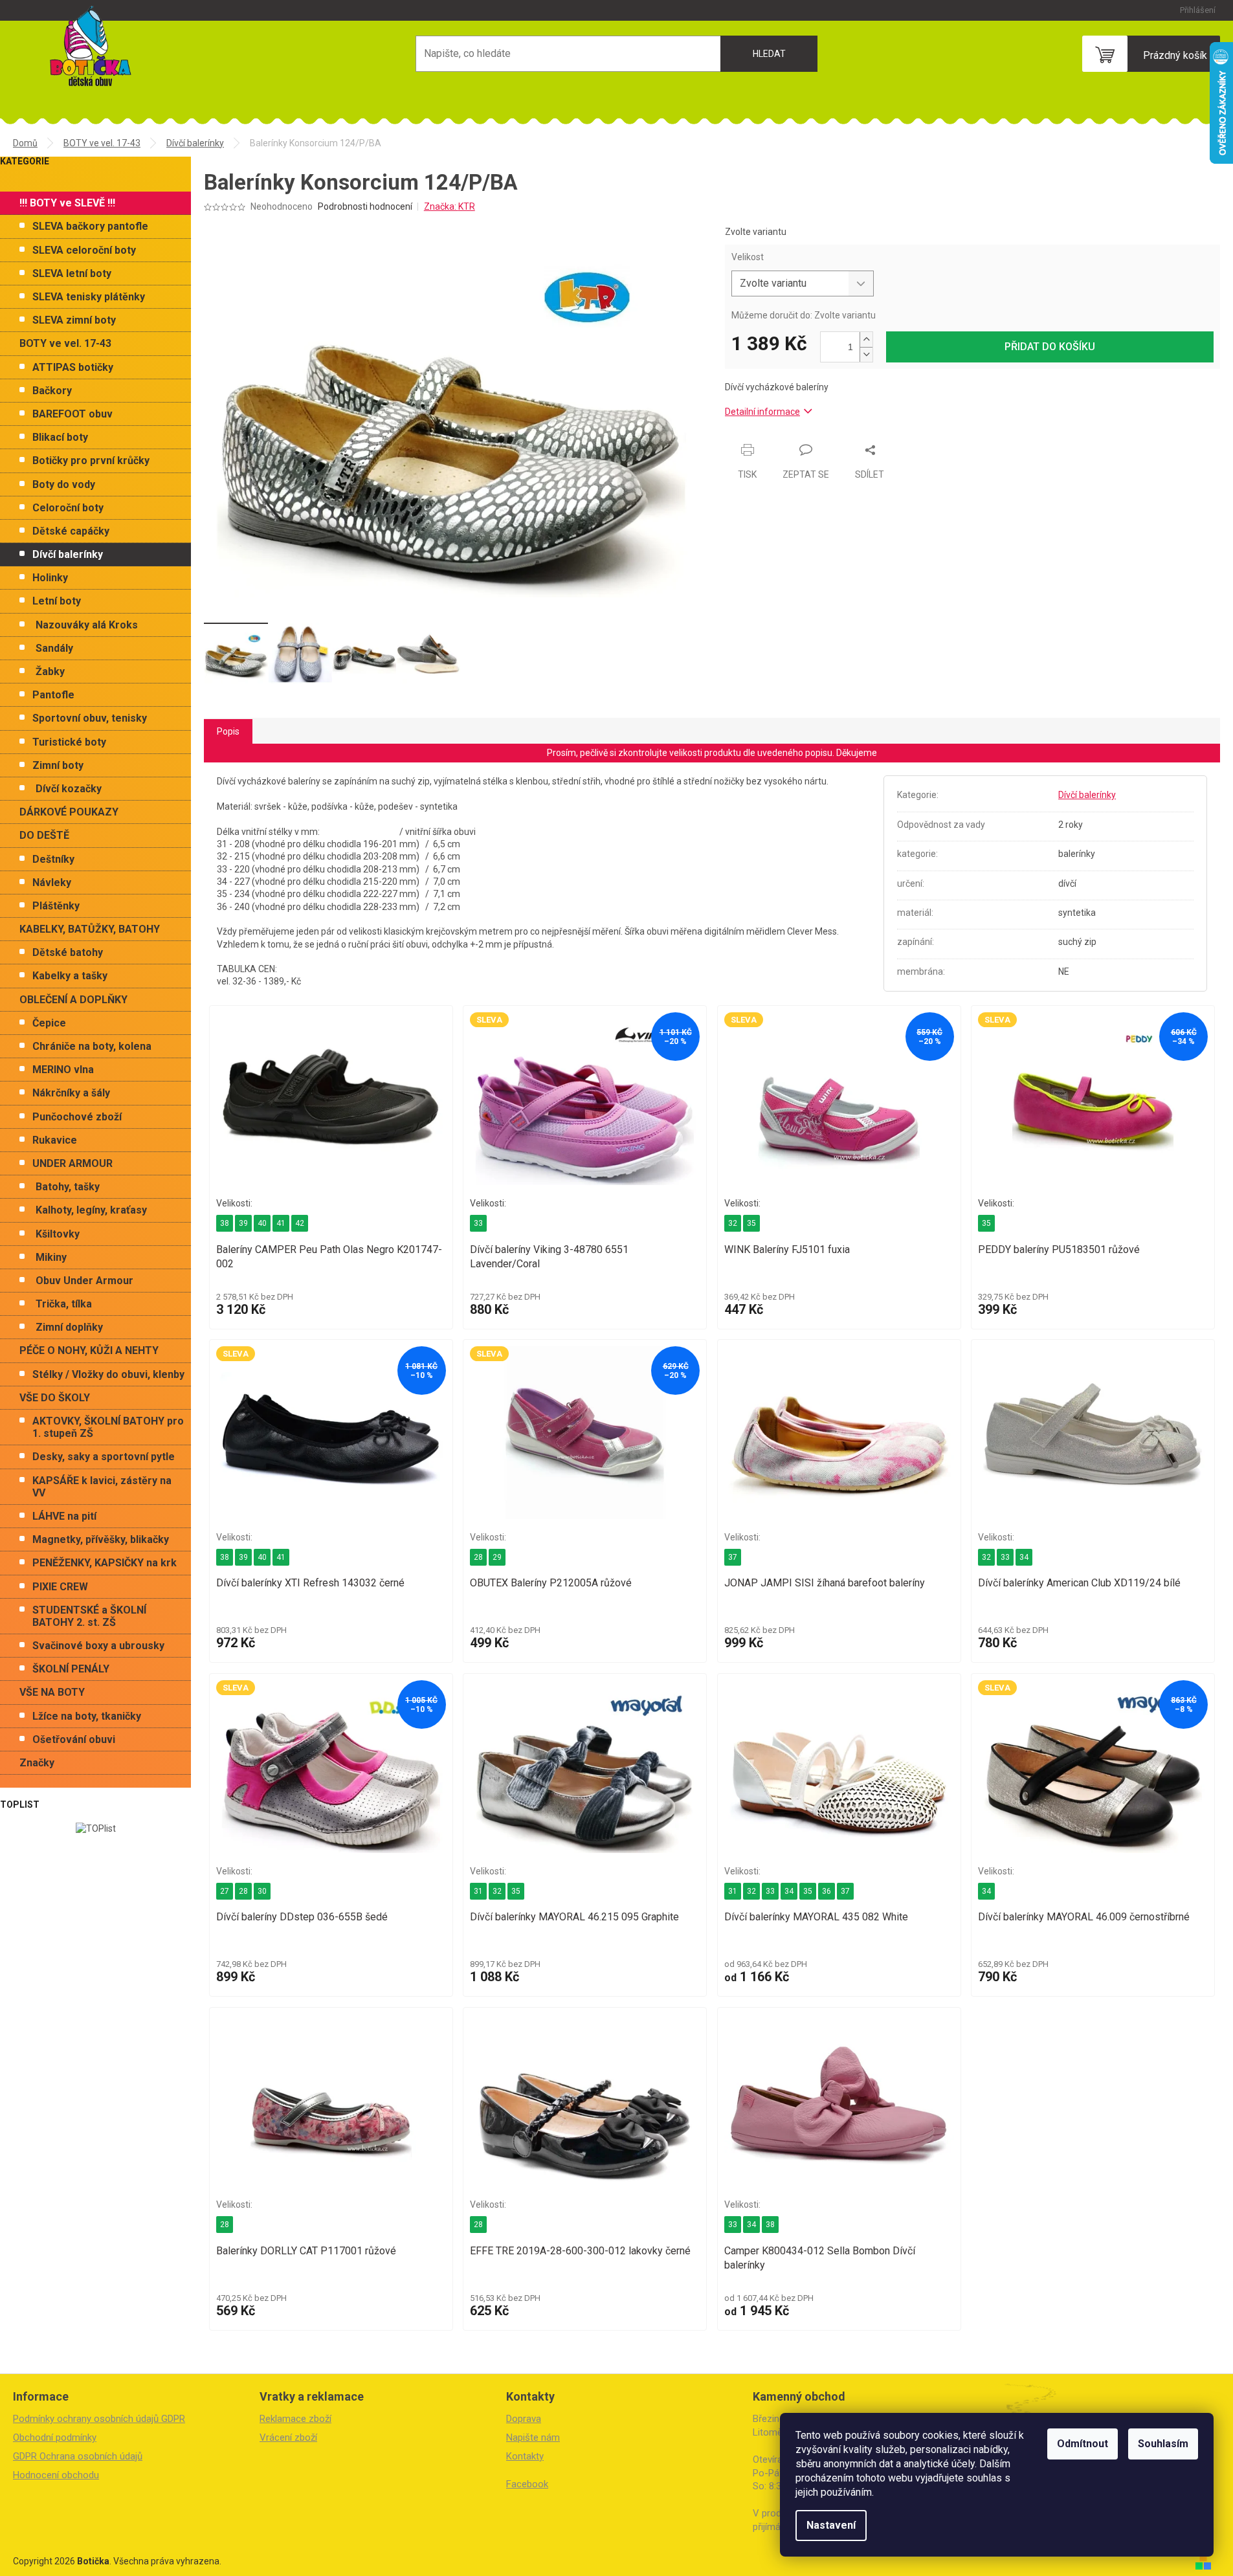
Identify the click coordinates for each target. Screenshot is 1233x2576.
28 (478, 1557)
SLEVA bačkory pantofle (90, 226)
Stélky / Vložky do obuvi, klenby (108, 1374)
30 (262, 1891)
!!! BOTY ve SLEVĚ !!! (67, 203)
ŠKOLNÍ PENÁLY (71, 1669)
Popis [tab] (228, 731)
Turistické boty (69, 742)
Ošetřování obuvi (74, 1739)
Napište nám (533, 2437)
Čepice (49, 1023)
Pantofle (53, 695)
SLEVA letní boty (72, 273)
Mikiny (51, 1257)
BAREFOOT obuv (72, 414)
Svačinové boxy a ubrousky (98, 1646)
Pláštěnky (56, 906)
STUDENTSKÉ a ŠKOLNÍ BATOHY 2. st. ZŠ (89, 1616)
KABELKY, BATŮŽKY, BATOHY (90, 929)
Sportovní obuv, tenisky (90, 718)
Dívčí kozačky (69, 789)
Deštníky (53, 859)
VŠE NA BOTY (52, 1692)
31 (478, 1891)
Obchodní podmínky (55, 2437)
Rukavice (55, 1140)
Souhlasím (1163, 2444)
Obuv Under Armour (84, 1281)
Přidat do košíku (1050, 347)
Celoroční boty (68, 508)
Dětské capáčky (71, 531)
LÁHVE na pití (64, 1516)
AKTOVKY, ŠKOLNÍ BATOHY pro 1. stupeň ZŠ (108, 1427)
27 (225, 1891)
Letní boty (57, 601)
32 (733, 1223)
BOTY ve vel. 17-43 (65, 343)
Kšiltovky (58, 1234)
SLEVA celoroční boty (84, 250)
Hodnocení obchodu (56, 2475)
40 (262, 1223)
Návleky (52, 883)
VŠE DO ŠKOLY (55, 1398)
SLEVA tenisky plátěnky (89, 297)
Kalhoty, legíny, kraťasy (91, 1210)
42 (300, 1223)
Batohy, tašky (68, 1187)
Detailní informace (762, 412)
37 (733, 1557)
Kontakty (525, 2456)
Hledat (769, 54)
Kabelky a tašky (70, 976)
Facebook (527, 2484)
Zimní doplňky (69, 1327)
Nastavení (831, 2525)
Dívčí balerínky (68, 554)
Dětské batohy (68, 952)
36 (827, 1891)
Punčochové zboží (77, 1117)
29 (497, 1557)
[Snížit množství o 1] (866, 354)
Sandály (54, 648)
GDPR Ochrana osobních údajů (78, 2456)
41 (281, 1223)
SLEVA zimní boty (74, 320)
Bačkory (52, 391)
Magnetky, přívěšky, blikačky (101, 1539)
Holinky (50, 578)
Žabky (50, 672)
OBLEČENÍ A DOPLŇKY (73, 1000)
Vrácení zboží (288, 2437)
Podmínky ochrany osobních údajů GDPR (99, 2419)
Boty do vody (64, 484)
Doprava (524, 2419)
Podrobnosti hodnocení (365, 206)
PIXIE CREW (60, 1587)
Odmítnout (1083, 2444)
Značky (37, 1763)
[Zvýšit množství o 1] (866, 339)
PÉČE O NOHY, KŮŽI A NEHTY (89, 1350)
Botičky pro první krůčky (91, 461)
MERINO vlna (63, 1070)
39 (243, 1223)
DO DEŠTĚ (44, 835)
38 (225, 1223)
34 (1024, 1557)
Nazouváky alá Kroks (87, 625)
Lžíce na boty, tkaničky (87, 1716)
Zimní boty (58, 765)
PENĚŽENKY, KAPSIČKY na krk (105, 1563)
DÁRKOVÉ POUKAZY (69, 812)
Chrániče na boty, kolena (92, 1046)
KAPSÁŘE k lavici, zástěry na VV (102, 1487)
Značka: (450, 206)
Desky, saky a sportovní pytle (104, 1457)
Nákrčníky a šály (71, 1093)
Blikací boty (60, 437)
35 (751, 1223)
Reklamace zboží (295, 2419)
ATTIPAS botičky (73, 367)
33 (478, 1223)
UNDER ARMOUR (72, 1163)
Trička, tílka (64, 1304)
